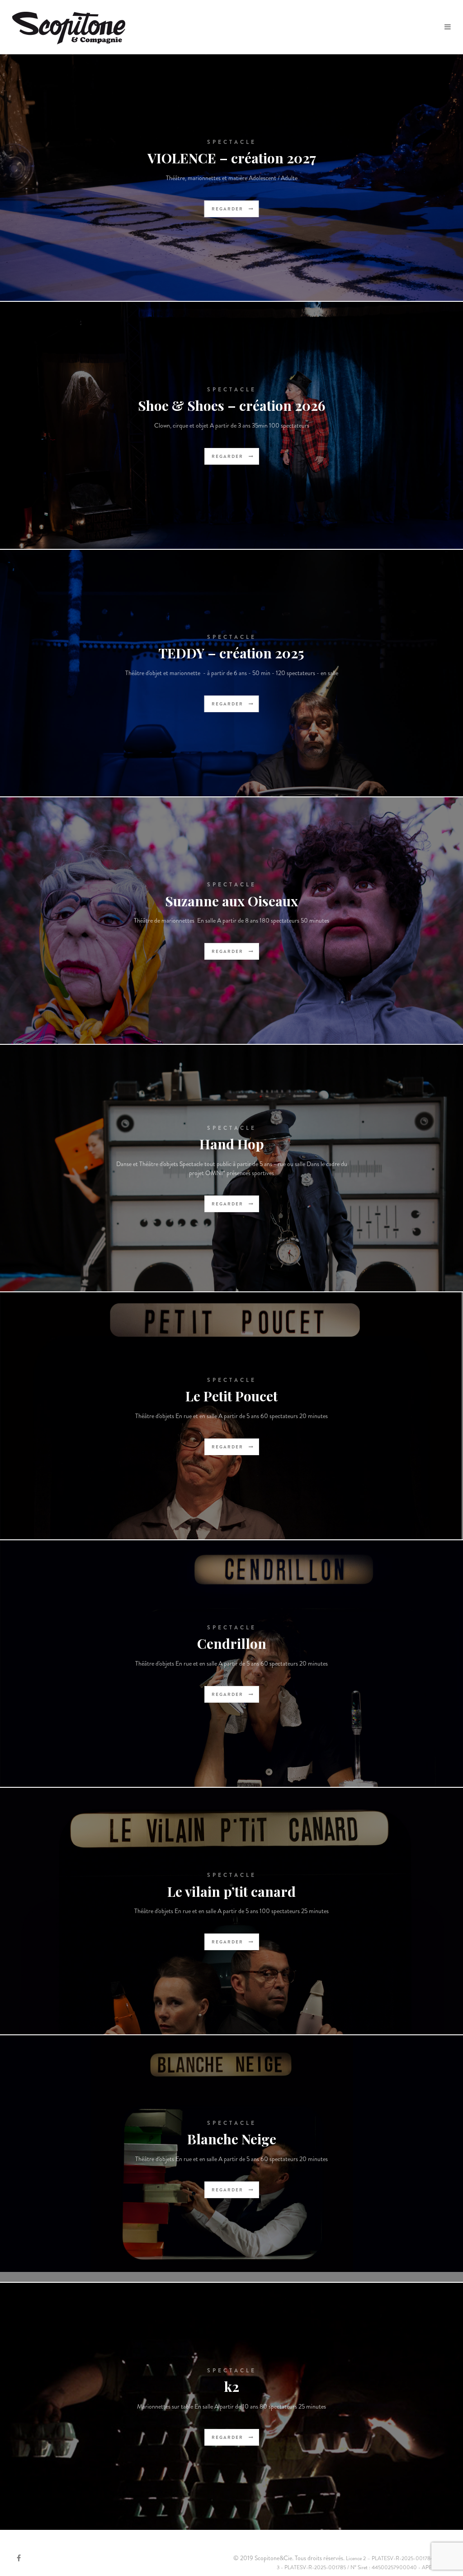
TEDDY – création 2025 (231, 653)
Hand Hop (232, 1144)
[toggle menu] (448, 27)
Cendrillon (232, 1643)
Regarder (228, 209)
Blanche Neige (232, 2139)
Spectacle (232, 142)
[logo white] (69, 27)
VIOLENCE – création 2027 (232, 158)
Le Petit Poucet (231, 1396)
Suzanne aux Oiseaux (231, 901)
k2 (232, 2386)
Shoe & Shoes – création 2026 (231, 405)
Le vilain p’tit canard (231, 1891)
